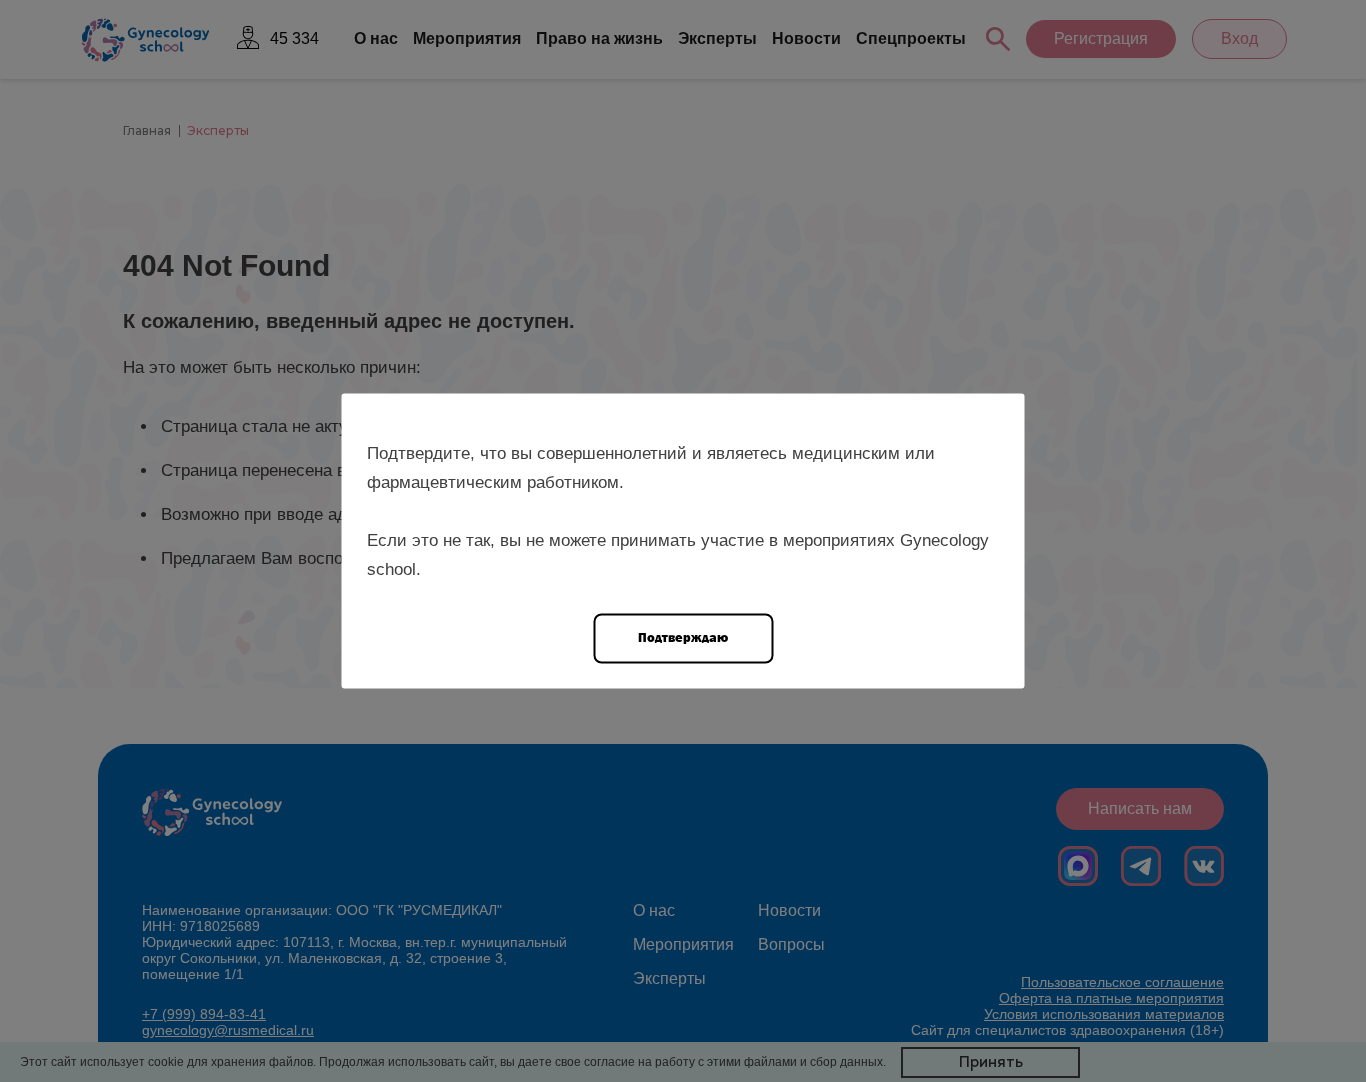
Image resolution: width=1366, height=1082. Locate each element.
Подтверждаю (683, 637)
